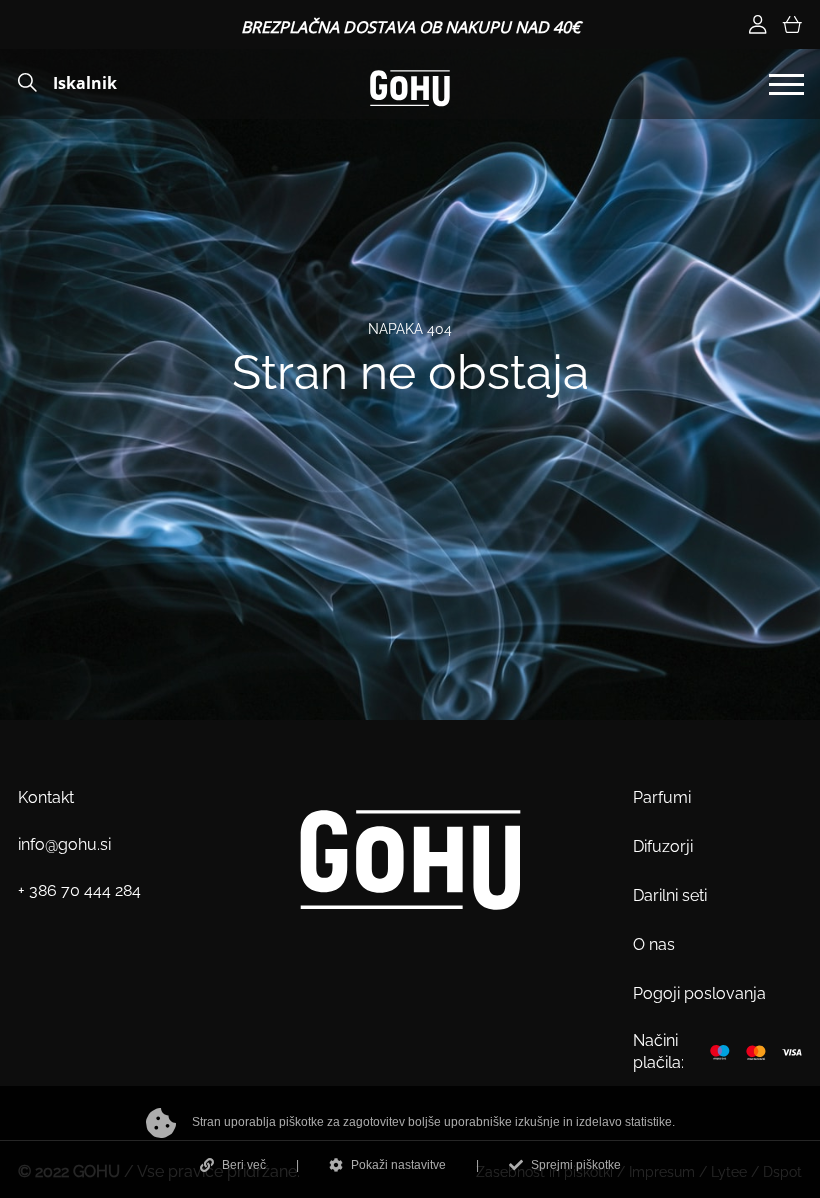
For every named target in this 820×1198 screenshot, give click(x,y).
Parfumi (662, 797)
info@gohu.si (64, 844)
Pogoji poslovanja (699, 993)
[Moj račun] (758, 24)
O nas (654, 944)
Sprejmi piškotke (576, 1165)
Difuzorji (663, 846)
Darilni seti (670, 895)
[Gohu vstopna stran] (410, 87)
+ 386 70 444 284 (79, 890)
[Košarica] (792, 24)
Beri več (244, 1165)
